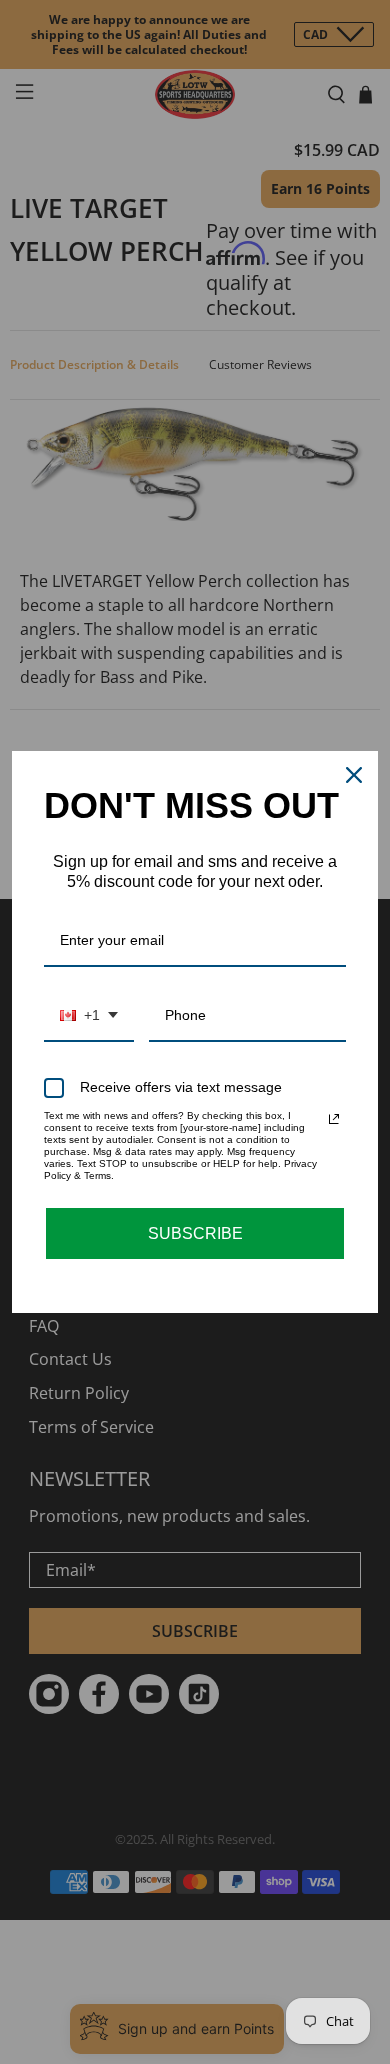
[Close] (354, 775)
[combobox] (89, 1016)
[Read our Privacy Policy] (334, 1119)
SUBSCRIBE (195, 1233)
